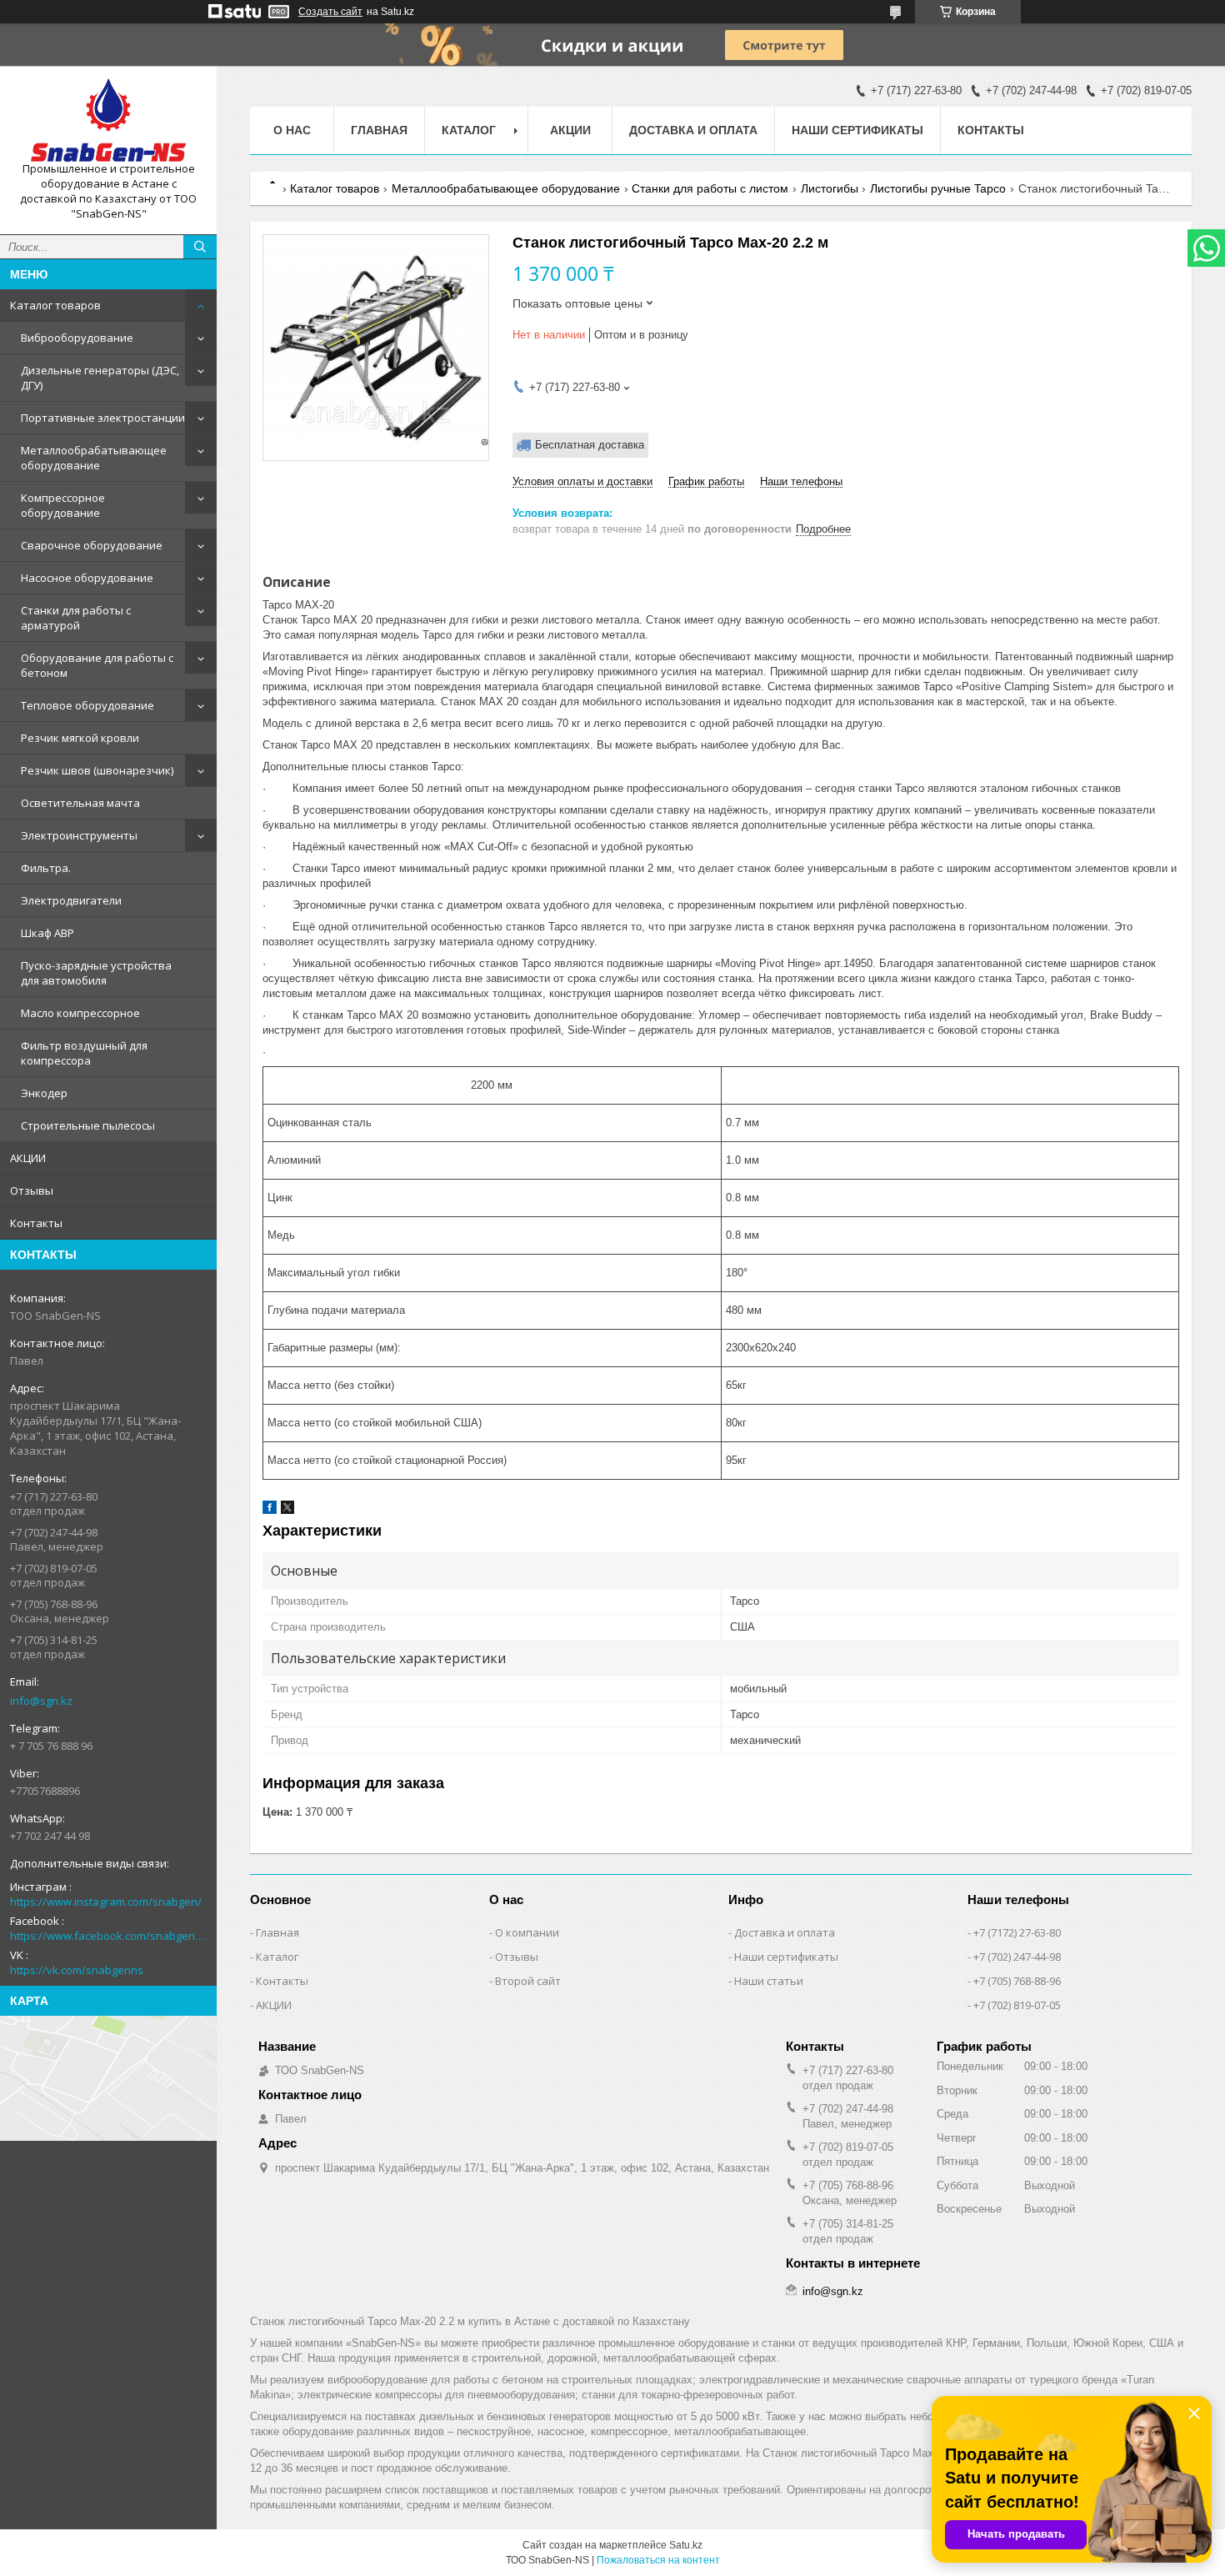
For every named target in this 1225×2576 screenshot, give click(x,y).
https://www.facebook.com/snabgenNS (108, 1936)
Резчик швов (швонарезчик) (97, 770)
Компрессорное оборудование (63, 505)
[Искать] (200, 247)
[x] (287, 1510)
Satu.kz (686, 2545)
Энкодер (44, 1093)
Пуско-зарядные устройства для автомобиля (96, 973)
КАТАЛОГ (469, 130)
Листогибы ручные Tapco (938, 188)
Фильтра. (46, 868)
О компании (527, 1932)
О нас (292, 130)
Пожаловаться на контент (658, 2560)
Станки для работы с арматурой (76, 618)
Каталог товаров (55, 305)
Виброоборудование (77, 338)
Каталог (277, 1957)
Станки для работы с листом (710, 188)
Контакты (36, 1223)
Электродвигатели (71, 900)
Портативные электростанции (103, 418)
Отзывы (32, 1190)
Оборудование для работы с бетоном (97, 665)
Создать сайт (330, 12)
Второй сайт (528, 1981)
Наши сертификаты (857, 130)
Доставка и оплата (693, 130)
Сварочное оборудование (92, 545)
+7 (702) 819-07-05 (1017, 2005)
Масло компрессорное (80, 1013)
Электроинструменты (79, 835)
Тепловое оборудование (87, 705)
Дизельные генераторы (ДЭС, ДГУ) (100, 378)
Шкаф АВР (47, 933)
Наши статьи (769, 1981)
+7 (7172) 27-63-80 (1017, 1932)
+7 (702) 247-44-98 (1017, 1957)
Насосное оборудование (87, 578)
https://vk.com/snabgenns (77, 1970)
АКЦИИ (28, 1158)
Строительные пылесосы (88, 1125)
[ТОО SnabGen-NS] (108, 120)
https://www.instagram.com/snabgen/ (106, 1902)
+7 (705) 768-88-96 (1017, 1981)
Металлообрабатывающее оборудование (94, 458)
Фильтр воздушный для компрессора (84, 1053)
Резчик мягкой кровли (80, 738)
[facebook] (270, 1510)
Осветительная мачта (80, 803)
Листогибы (830, 188)
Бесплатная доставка (590, 445)
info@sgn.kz (41, 1701)
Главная (379, 130)
